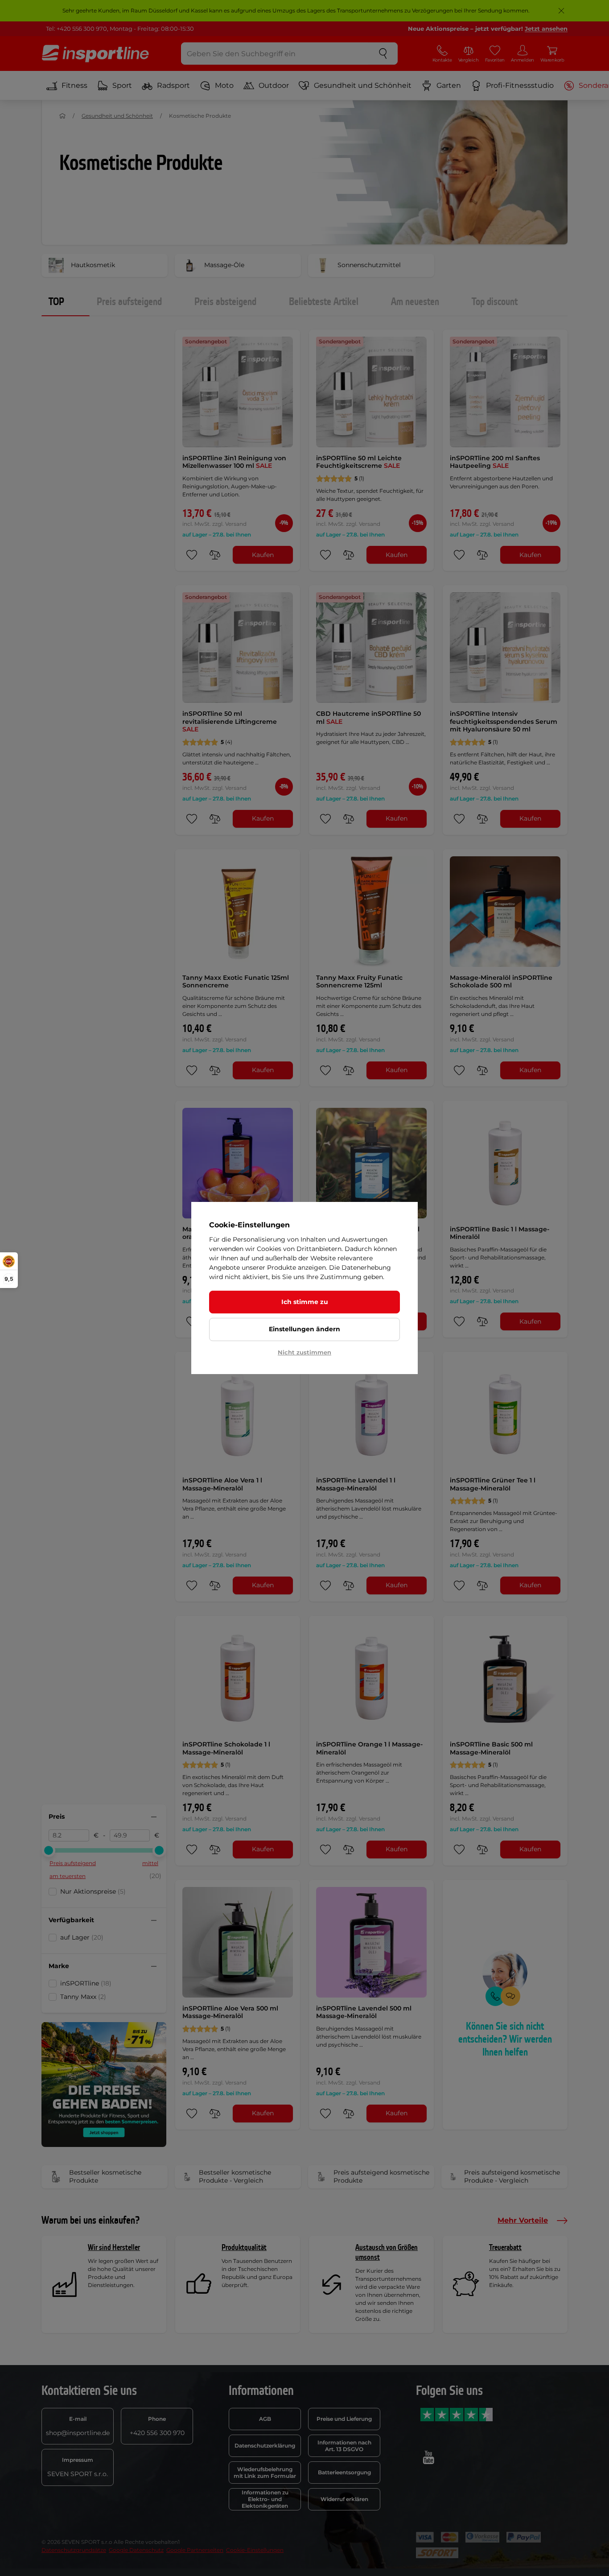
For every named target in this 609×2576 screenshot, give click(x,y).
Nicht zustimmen (304, 1352)
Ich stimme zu (305, 1302)
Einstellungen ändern (304, 1329)
